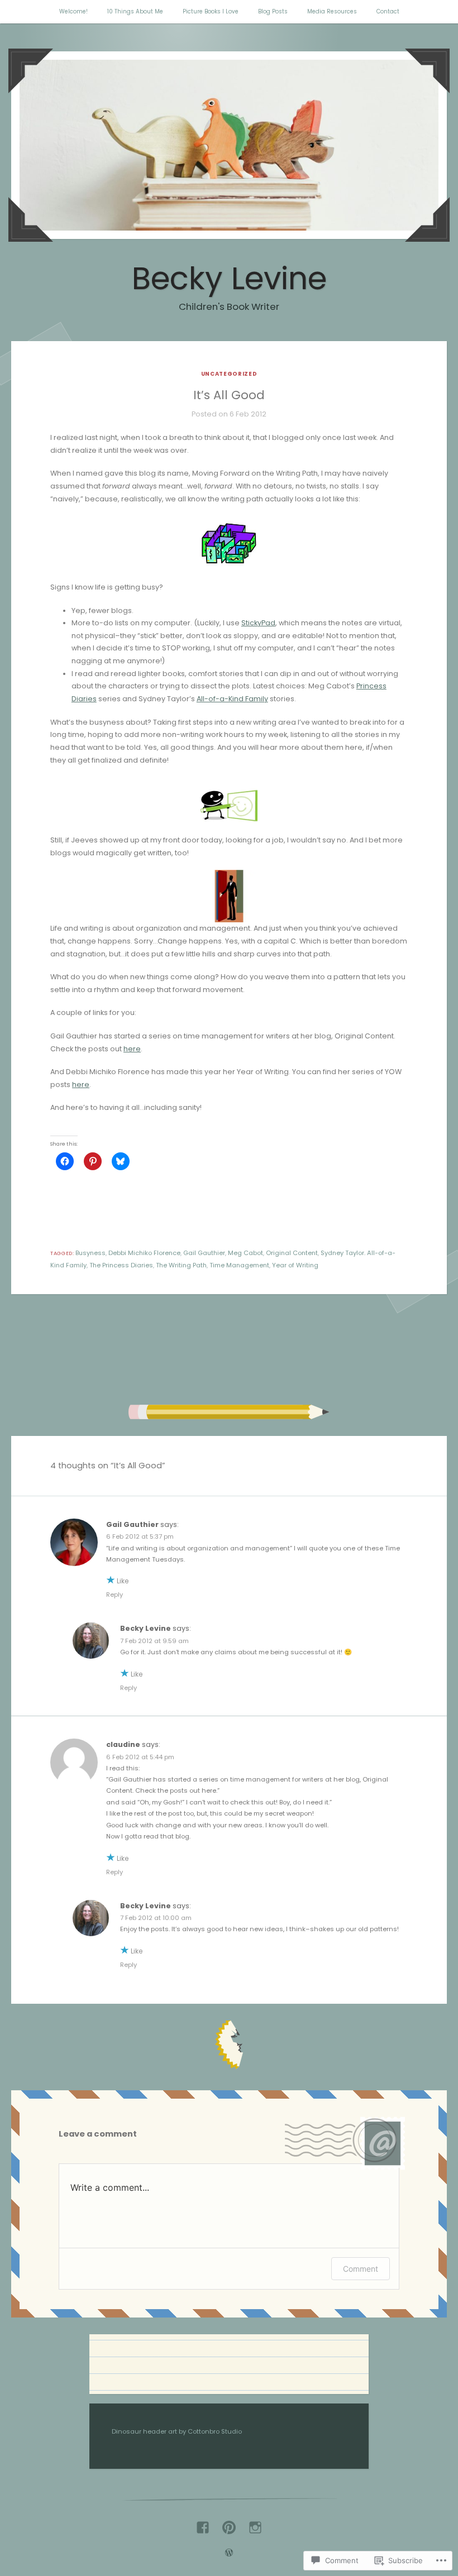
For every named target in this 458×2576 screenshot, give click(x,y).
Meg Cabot (245, 1253)
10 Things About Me (135, 11)
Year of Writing (295, 1265)
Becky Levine (229, 278)
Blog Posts (273, 11)
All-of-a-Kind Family (232, 699)
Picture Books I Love (211, 11)
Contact (388, 11)
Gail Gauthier (204, 1253)
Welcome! (73, 11)
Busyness (90, 1253)
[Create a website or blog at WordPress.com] (229, 2554)
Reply (115, 1595)
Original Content (292, 1253)
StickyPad (258, 623)
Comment (361, 2269)
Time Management (239, 1265)
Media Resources (332, 11)
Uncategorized (229, 374)
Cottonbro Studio (215, 2431)
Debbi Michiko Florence (144, 1253)
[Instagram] (255, 2523)
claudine (123, 1744)
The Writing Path (181, 1265)
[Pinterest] (229, 2523)
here (132, 1049)
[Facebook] (203, 2523)
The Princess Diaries (121, 1265)
